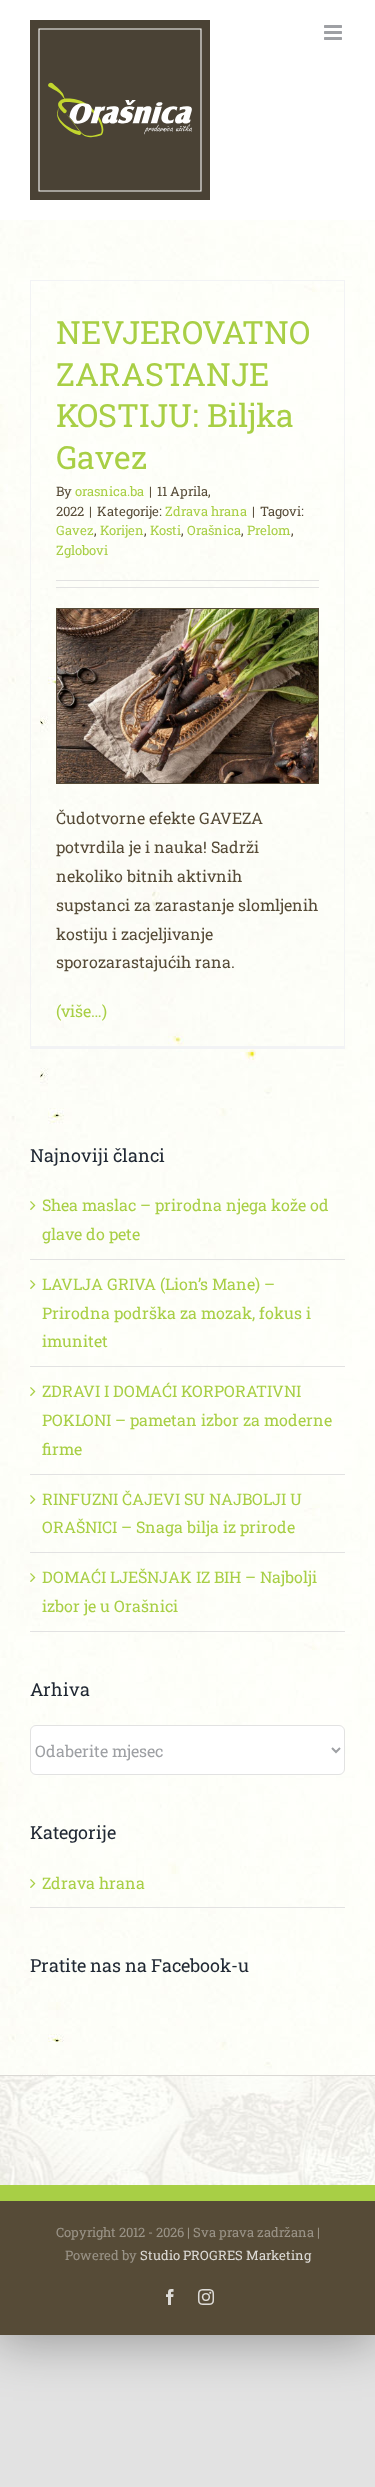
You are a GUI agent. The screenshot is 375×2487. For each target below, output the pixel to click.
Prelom (269, 530)
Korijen (122, 530)
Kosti (165, 530)
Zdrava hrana (206, 511)
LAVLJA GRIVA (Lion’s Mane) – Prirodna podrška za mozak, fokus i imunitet (176, 1312)
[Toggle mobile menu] (334, 32)
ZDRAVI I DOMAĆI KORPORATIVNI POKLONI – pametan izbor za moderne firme (187, 1419)
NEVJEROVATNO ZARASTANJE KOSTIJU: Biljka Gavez (183, 394)
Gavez (75, 530)
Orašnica (214, 530)
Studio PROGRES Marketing (225, 2255)
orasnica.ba (109, 491)
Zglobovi (82, 550)
